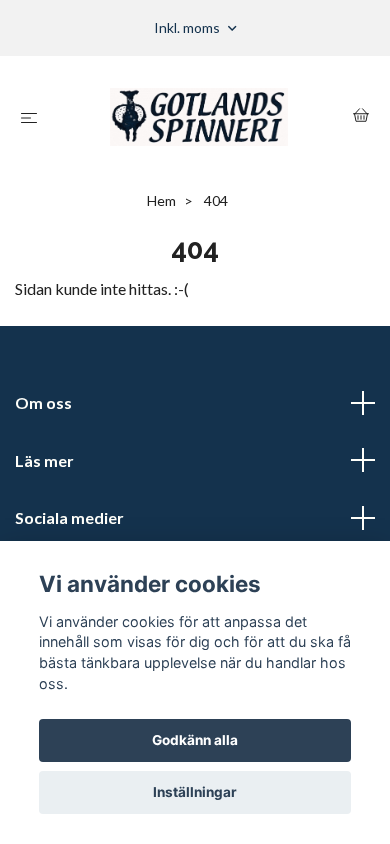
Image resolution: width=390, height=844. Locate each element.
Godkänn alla (195, 740)
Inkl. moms (188, 27)
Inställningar (195, 792)
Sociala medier (69, 517)
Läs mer (44, 460)
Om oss (43, 402)
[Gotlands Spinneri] (199, 117)
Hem (161, 200)
